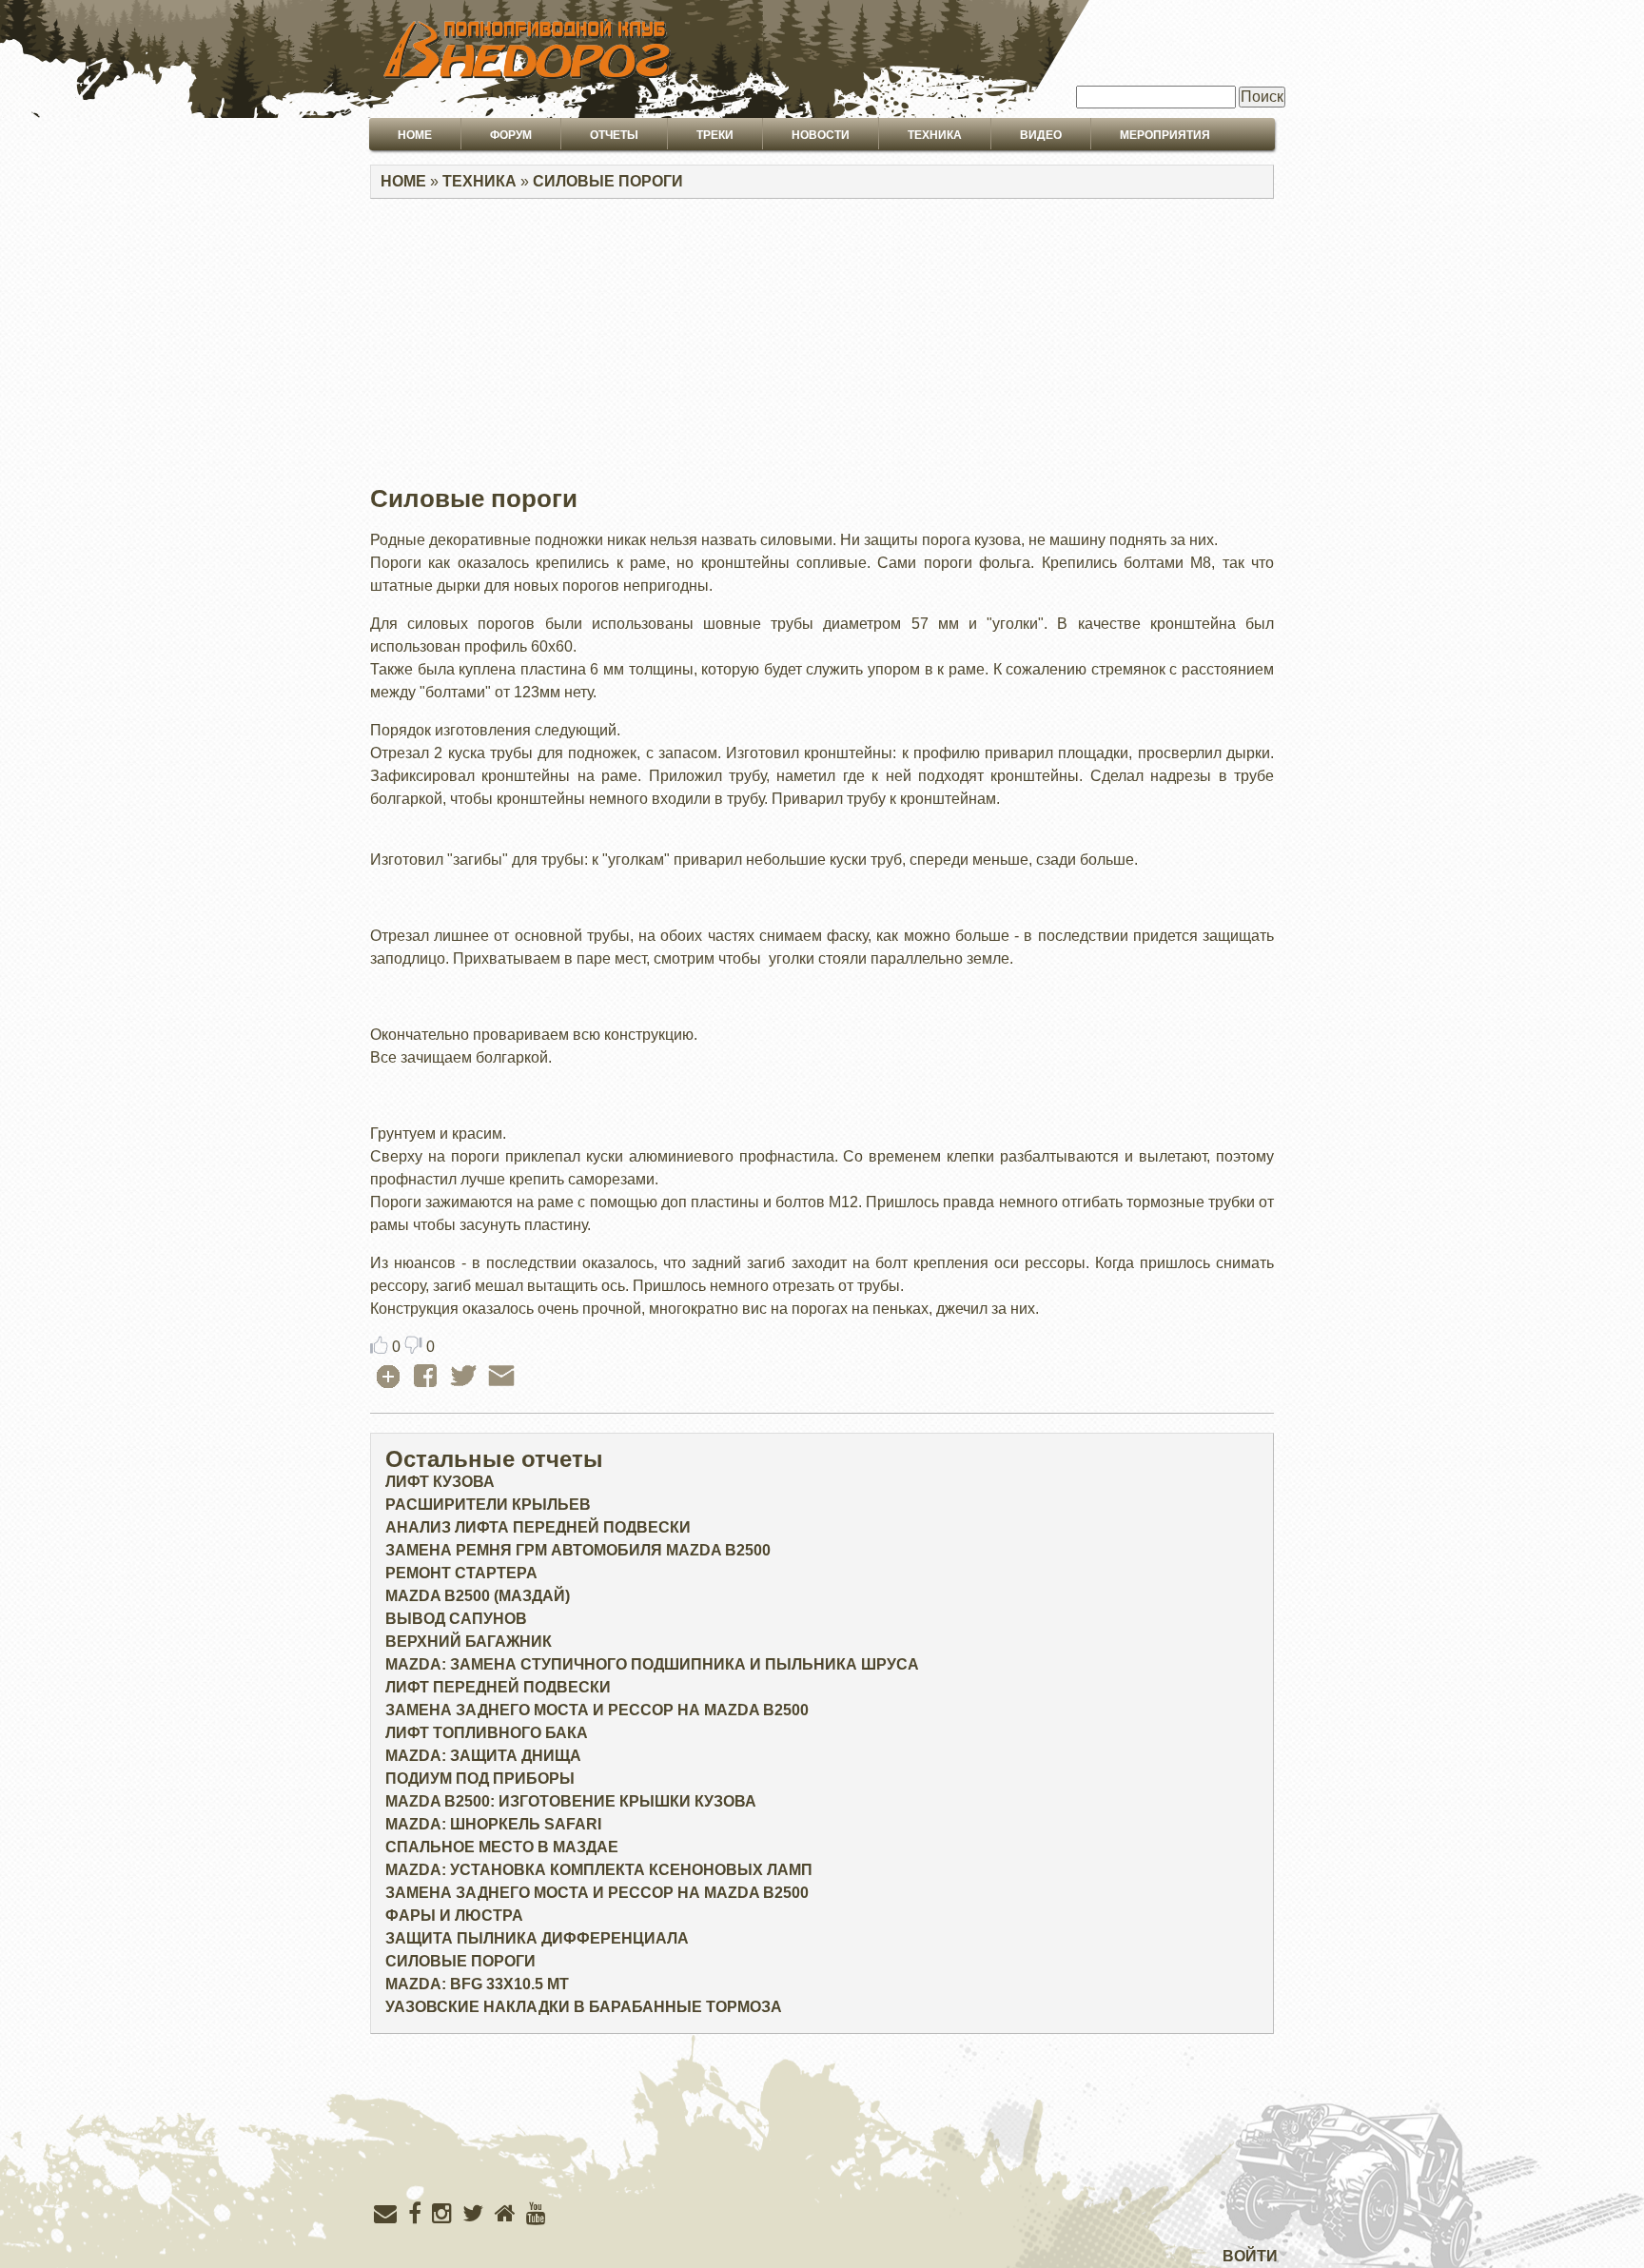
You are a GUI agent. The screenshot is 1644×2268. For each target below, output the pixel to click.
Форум (511, 135)
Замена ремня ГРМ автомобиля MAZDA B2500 (578, 1550)
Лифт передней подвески (498, 1687)
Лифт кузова (440, 1482)
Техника (935, 135)
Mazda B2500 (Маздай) (478, 1596)
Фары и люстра (454, 1916)
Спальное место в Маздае (502, 1847)
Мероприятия (1165, 135)
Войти (1250, 2256)
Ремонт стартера (461, 1573)
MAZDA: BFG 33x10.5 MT (477, 1984)
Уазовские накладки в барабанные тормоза (584, 2007)
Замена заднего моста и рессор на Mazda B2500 (597, 1710)
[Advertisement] (822, 347)
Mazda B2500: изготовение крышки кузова (571, 1801)
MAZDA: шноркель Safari (493, 1824)
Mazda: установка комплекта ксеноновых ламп (599, 1870)
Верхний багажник (469, 1642)
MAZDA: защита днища (483, 1756)
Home (415, 135)
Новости (821, 135)
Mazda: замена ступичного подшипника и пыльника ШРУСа (652, 1664)
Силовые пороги (608, 181)
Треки (715, 135)
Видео (1041, 135)
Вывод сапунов (456, 1619)
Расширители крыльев (488, 1505)
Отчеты (614, 135)
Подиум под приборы (480, 1779)
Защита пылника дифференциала (537, 1938)
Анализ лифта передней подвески (538, 1527)
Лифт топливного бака (487, 1733)
